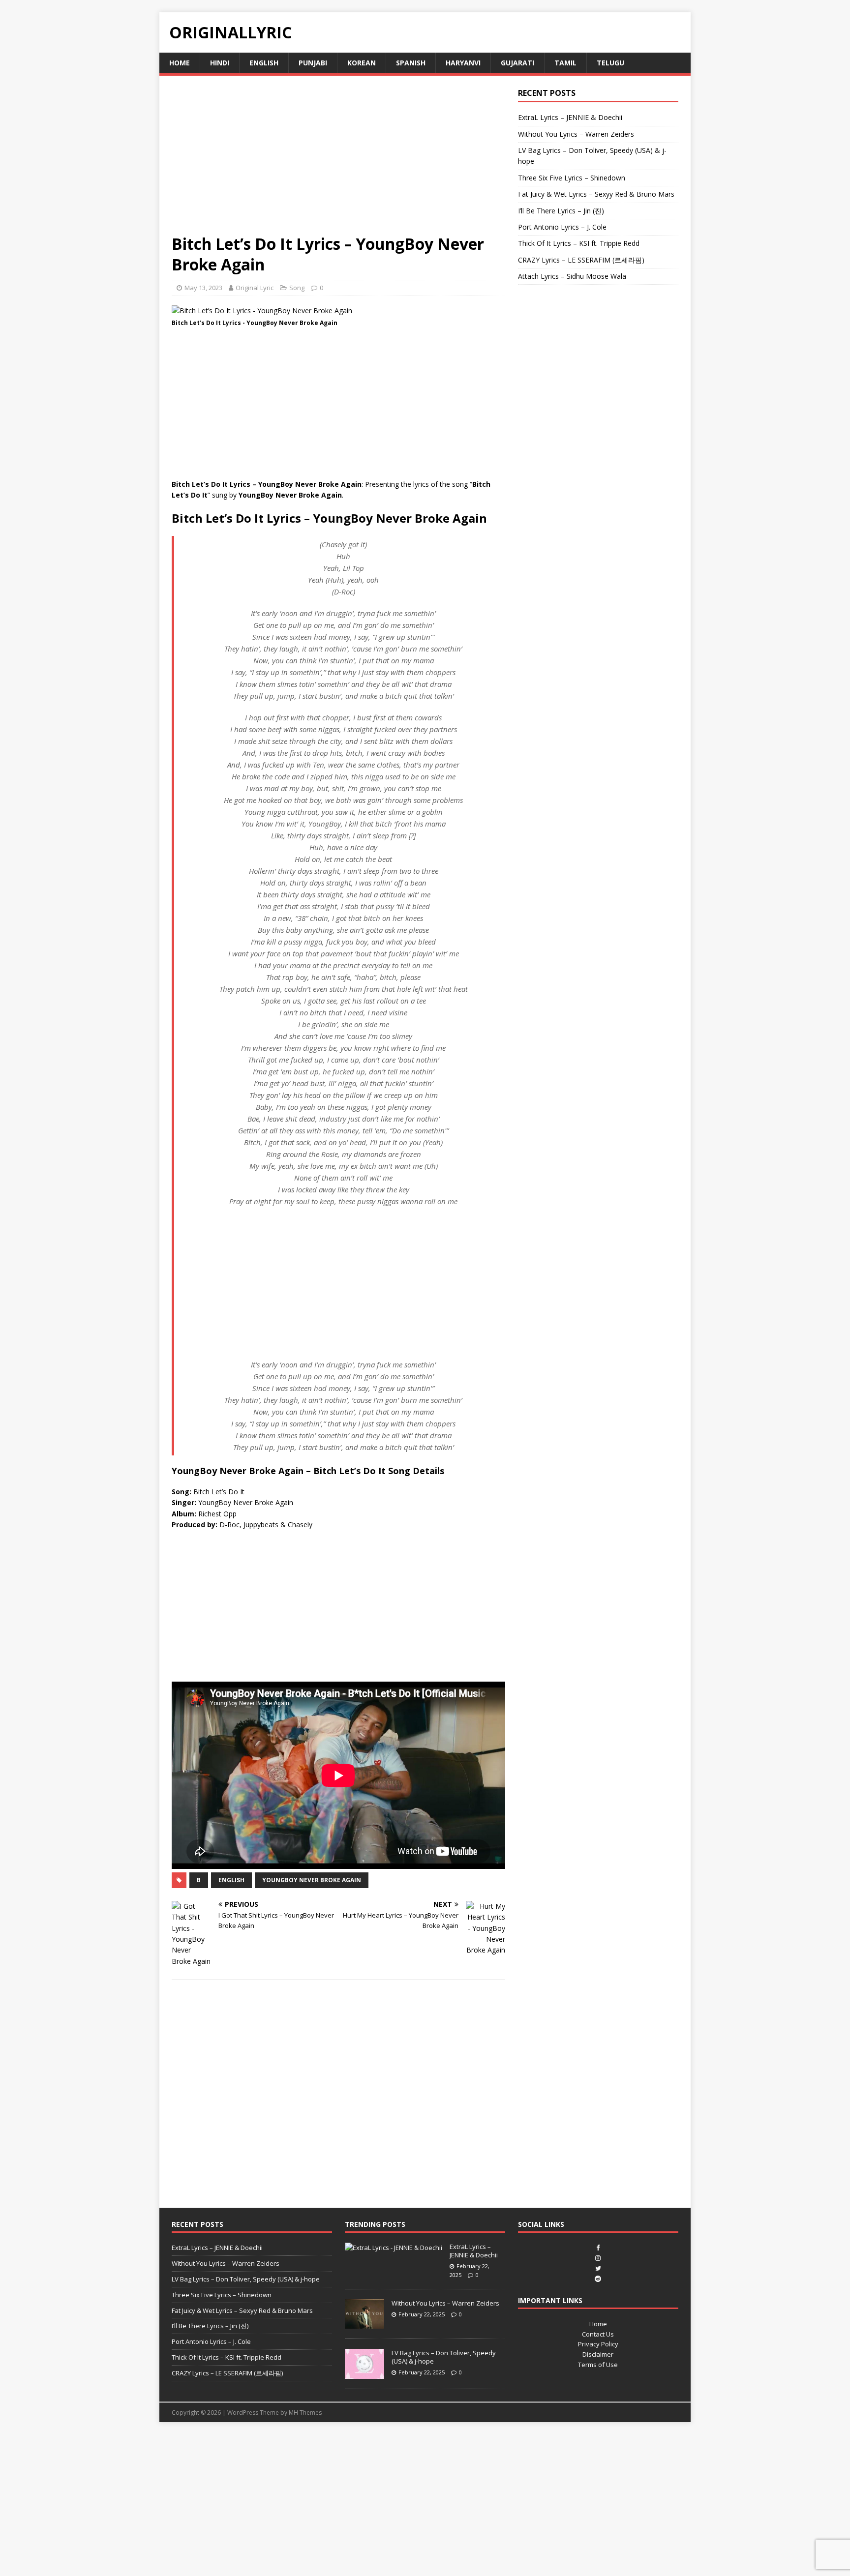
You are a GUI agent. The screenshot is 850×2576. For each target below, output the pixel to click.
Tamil (565, 63)
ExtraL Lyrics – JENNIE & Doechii (570, 117)
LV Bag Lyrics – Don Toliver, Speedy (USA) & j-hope (246, 2279)
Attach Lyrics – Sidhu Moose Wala (572, 276)
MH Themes (305, 2413)
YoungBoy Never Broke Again (312, 1880)
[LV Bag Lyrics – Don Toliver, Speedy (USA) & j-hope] (364, 2373)
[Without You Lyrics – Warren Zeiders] (364, 2324)
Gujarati (517, 63)
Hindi (220, 63)
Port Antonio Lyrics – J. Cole (562, 227)
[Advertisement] (338, 161)
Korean (362, 63)
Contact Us (598, 2334)
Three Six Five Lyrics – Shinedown (572, 178)
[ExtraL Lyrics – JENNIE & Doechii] (394, 2248)
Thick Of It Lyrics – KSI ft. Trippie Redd (579, 243)
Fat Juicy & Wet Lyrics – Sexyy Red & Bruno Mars (596, 194)
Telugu (610, 63)
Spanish (411, 63)
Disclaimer (598, 2354)
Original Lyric (255, 288)
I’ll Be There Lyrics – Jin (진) (561, 211)
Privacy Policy (598, 2344)
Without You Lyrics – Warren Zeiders (576, 134)
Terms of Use (598, 2365)
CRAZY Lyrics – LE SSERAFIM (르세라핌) (581, 260)
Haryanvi (463, 63)
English (264, 63)
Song (297, 288)
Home (180, 63)
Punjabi (313, 63)
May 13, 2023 (203, 288)
